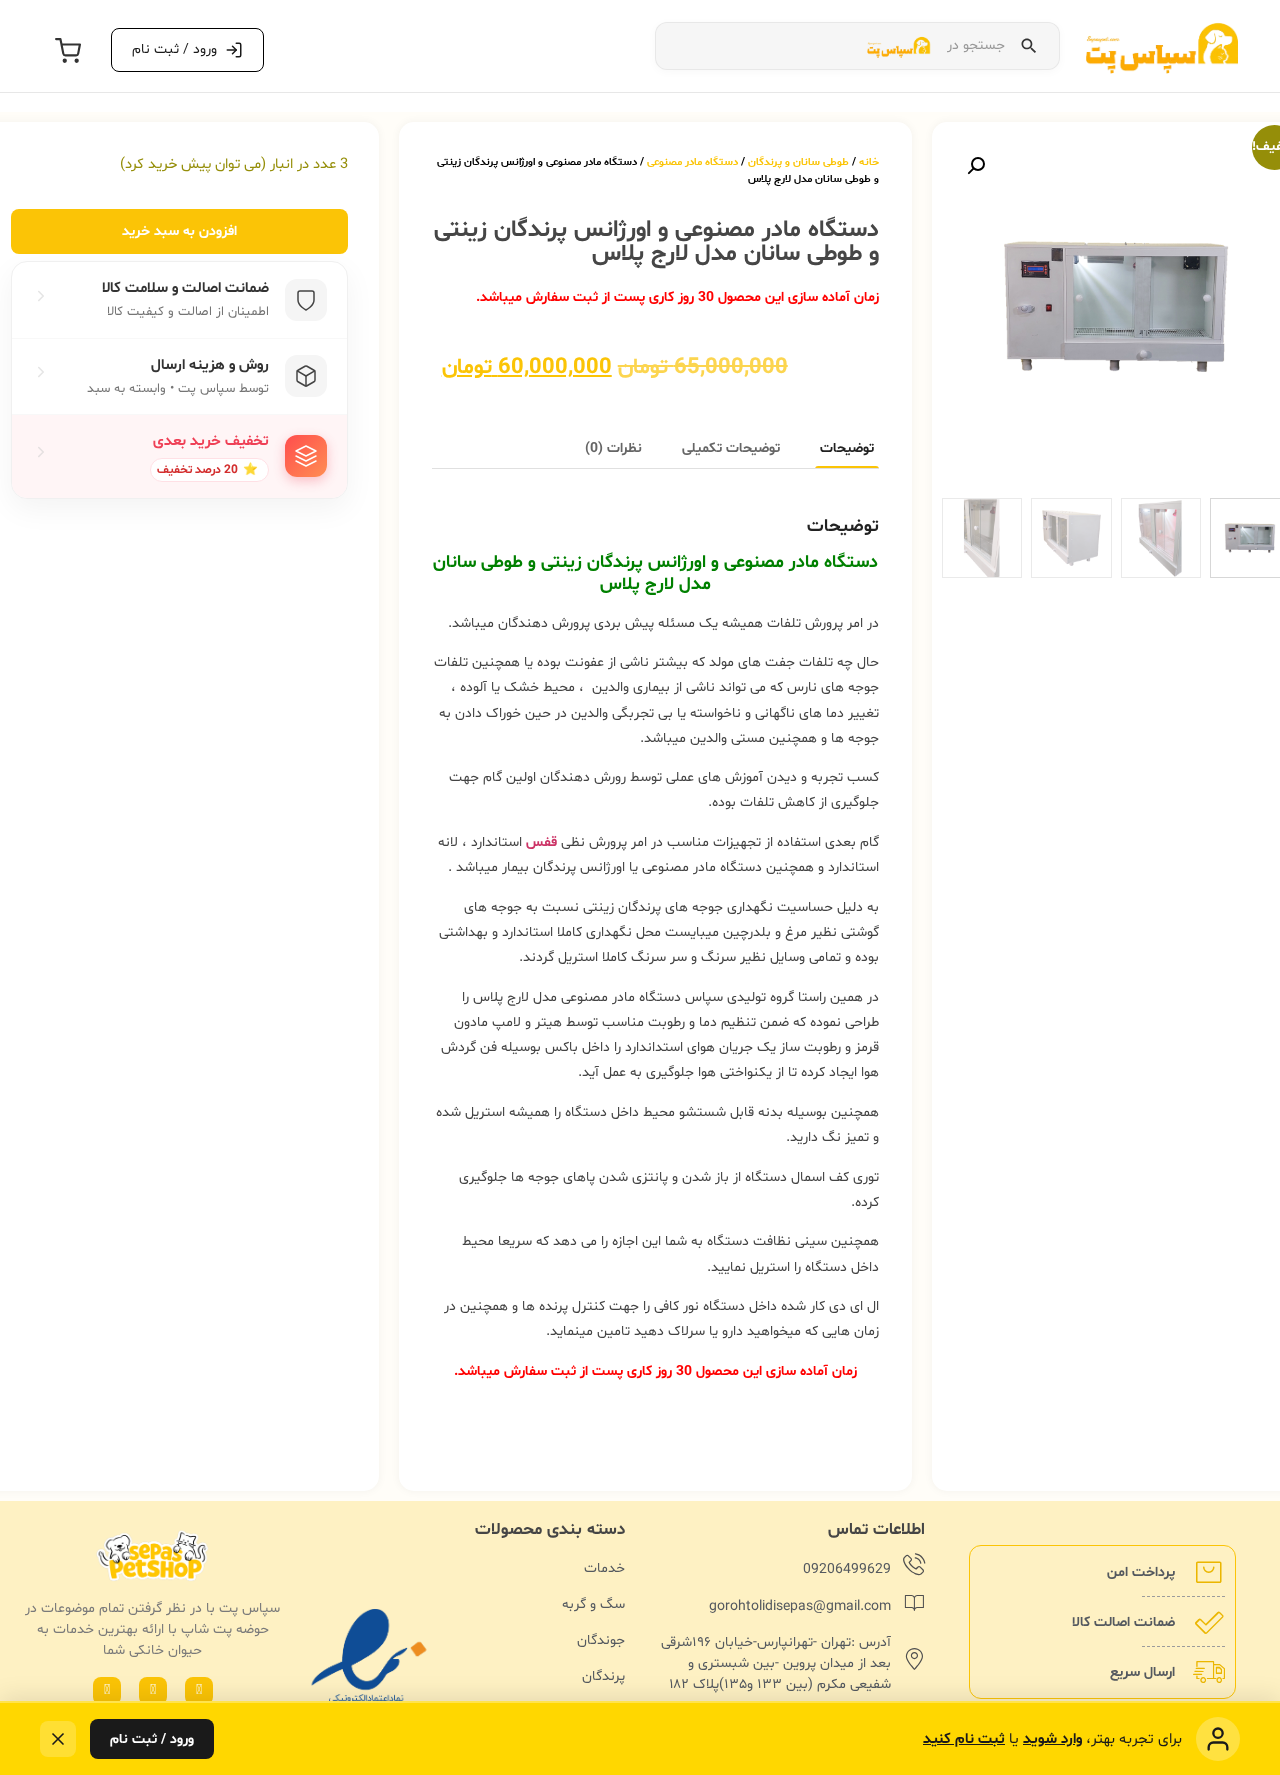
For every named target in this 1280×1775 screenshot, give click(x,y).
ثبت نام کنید (964, 1739)
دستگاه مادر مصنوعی (692, 162)
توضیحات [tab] (847, 448)
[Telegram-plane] (107, 1691)
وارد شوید (1052, 1739)
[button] (976, 166)
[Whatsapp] (199, 1691)
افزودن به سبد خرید (179, 231)
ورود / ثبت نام (152, 1739)
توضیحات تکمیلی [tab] (731, 448)
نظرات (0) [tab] (613, 448)
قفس (541, 842)
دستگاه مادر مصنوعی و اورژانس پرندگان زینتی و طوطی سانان (655, 562)
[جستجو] (1029, 46)
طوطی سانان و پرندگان (798, 162)
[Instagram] (153, 1691)
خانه (869, 162)
